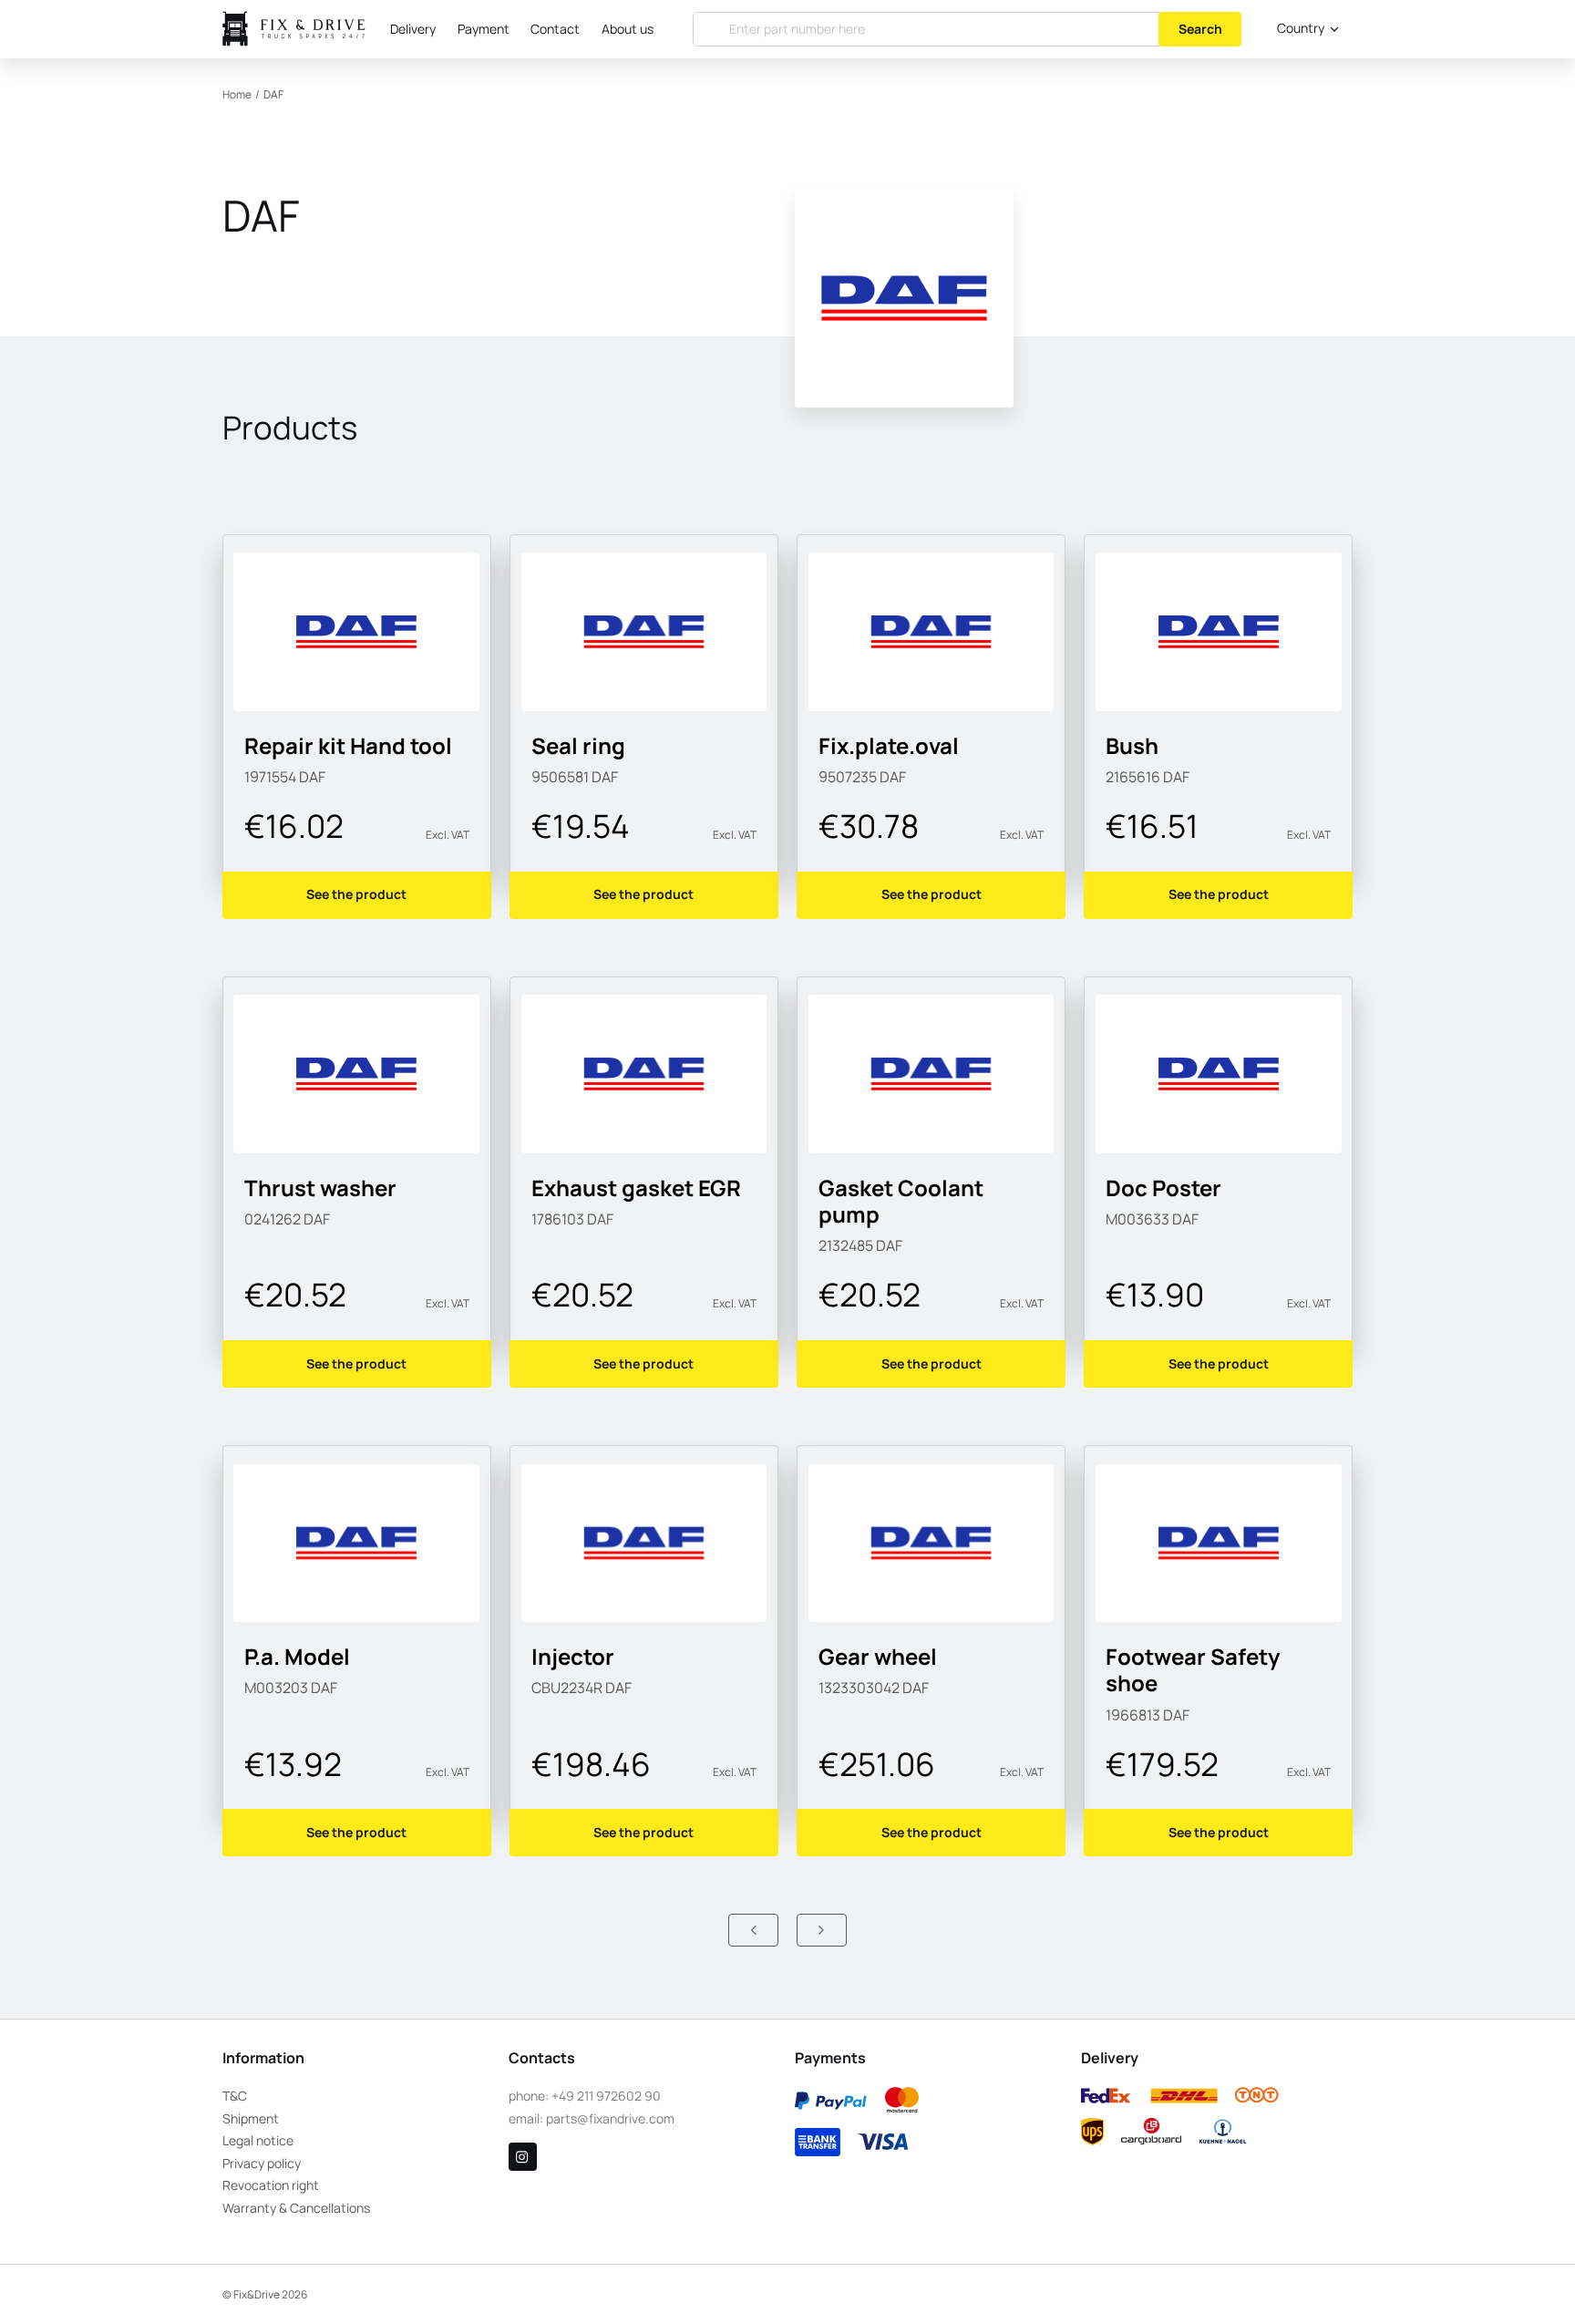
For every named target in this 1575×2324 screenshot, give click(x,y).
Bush (1132, 746)
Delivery (413, 29)
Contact (555, 29)
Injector (573, 1657)
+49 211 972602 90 (606, 2096)
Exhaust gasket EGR (636, 1188)
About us (628, 29)
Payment (484, 29)
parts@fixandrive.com (610, 2118)
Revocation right (271, 2185)
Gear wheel (878, 1657)
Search (1200, 29)
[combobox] (1304, 29)
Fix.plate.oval (889, 746)
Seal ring (578, 746)
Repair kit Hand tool (348, 746)
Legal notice (258, 2140)
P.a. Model (297, 1657)
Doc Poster (1163, 1188)
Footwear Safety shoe (1193, 1670)
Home (237, 94)
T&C (235, 2096)
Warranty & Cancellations (296, 2208)
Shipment (251, 2118)
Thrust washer (320, 1188)
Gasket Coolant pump (901, 1201)
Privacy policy (262, 2163)
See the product (356, 894)
